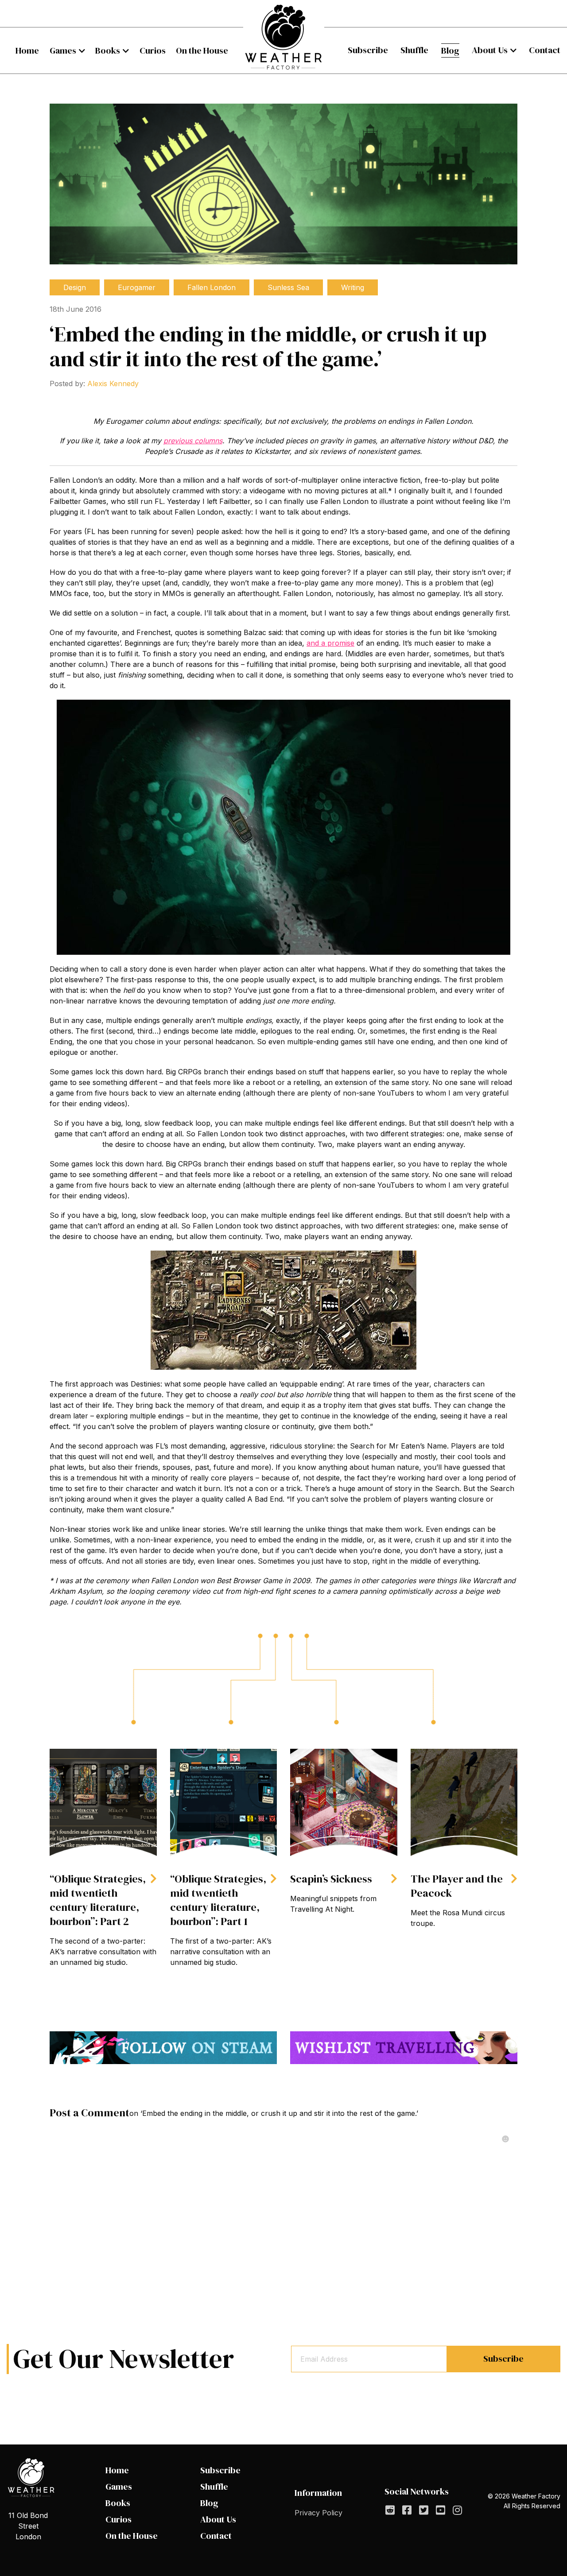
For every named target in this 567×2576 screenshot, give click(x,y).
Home (27, 50)
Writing (353, 287)
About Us (490, 50)
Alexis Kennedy (113, 383)
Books (108, 50)
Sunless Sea (288, 287)
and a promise (330, 643)
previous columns (193, 441)
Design (75, 287)
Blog (450, 50)
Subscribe (368, 50)
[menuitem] (27, 50)
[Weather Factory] (284, 37)
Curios (153, 50)
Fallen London (212, 287)
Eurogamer (137, 287)
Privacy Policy (318, 2513)
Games (63, 50)
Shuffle (414, 50)
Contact (545, 50)
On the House (202, 50)
